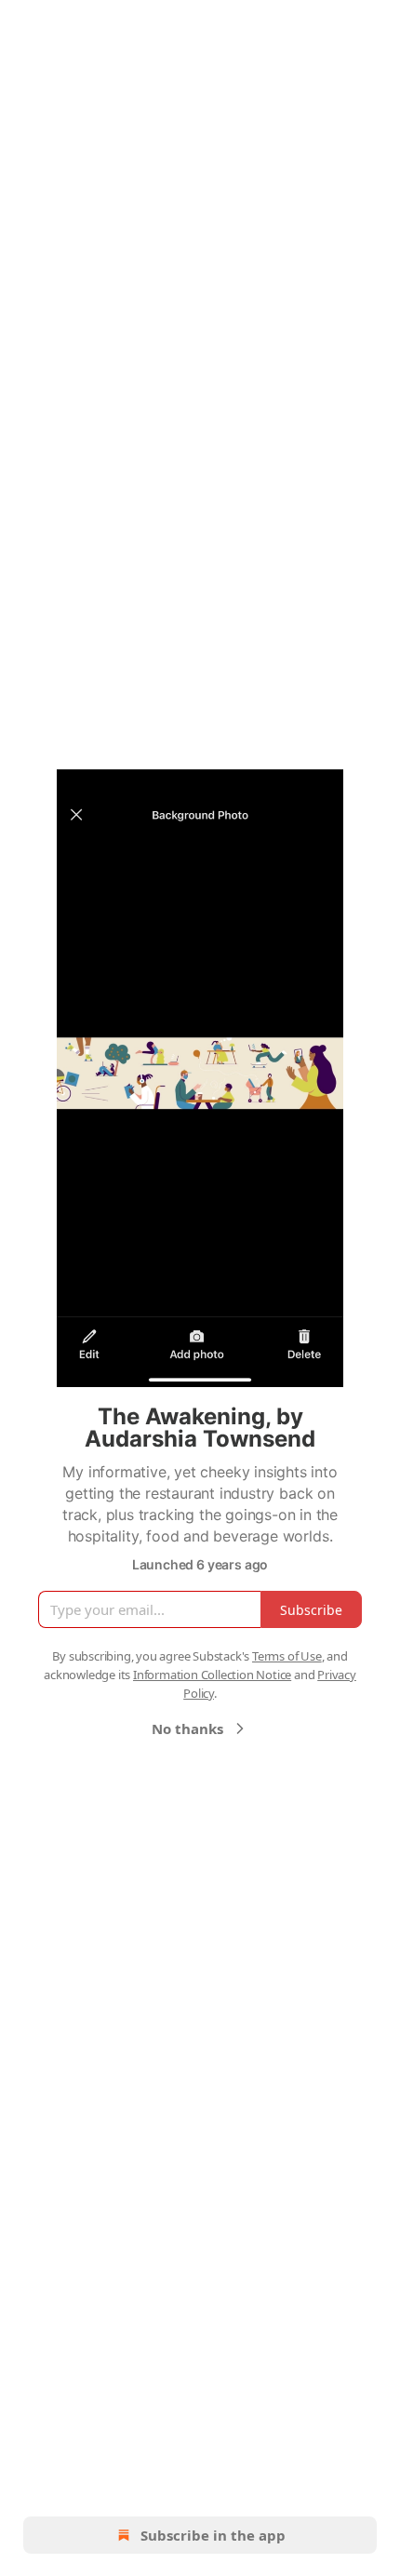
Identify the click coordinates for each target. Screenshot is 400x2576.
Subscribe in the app (213, 2535)
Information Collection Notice (212, 1675)
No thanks (187, 1728)
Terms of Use (287, 1656)
